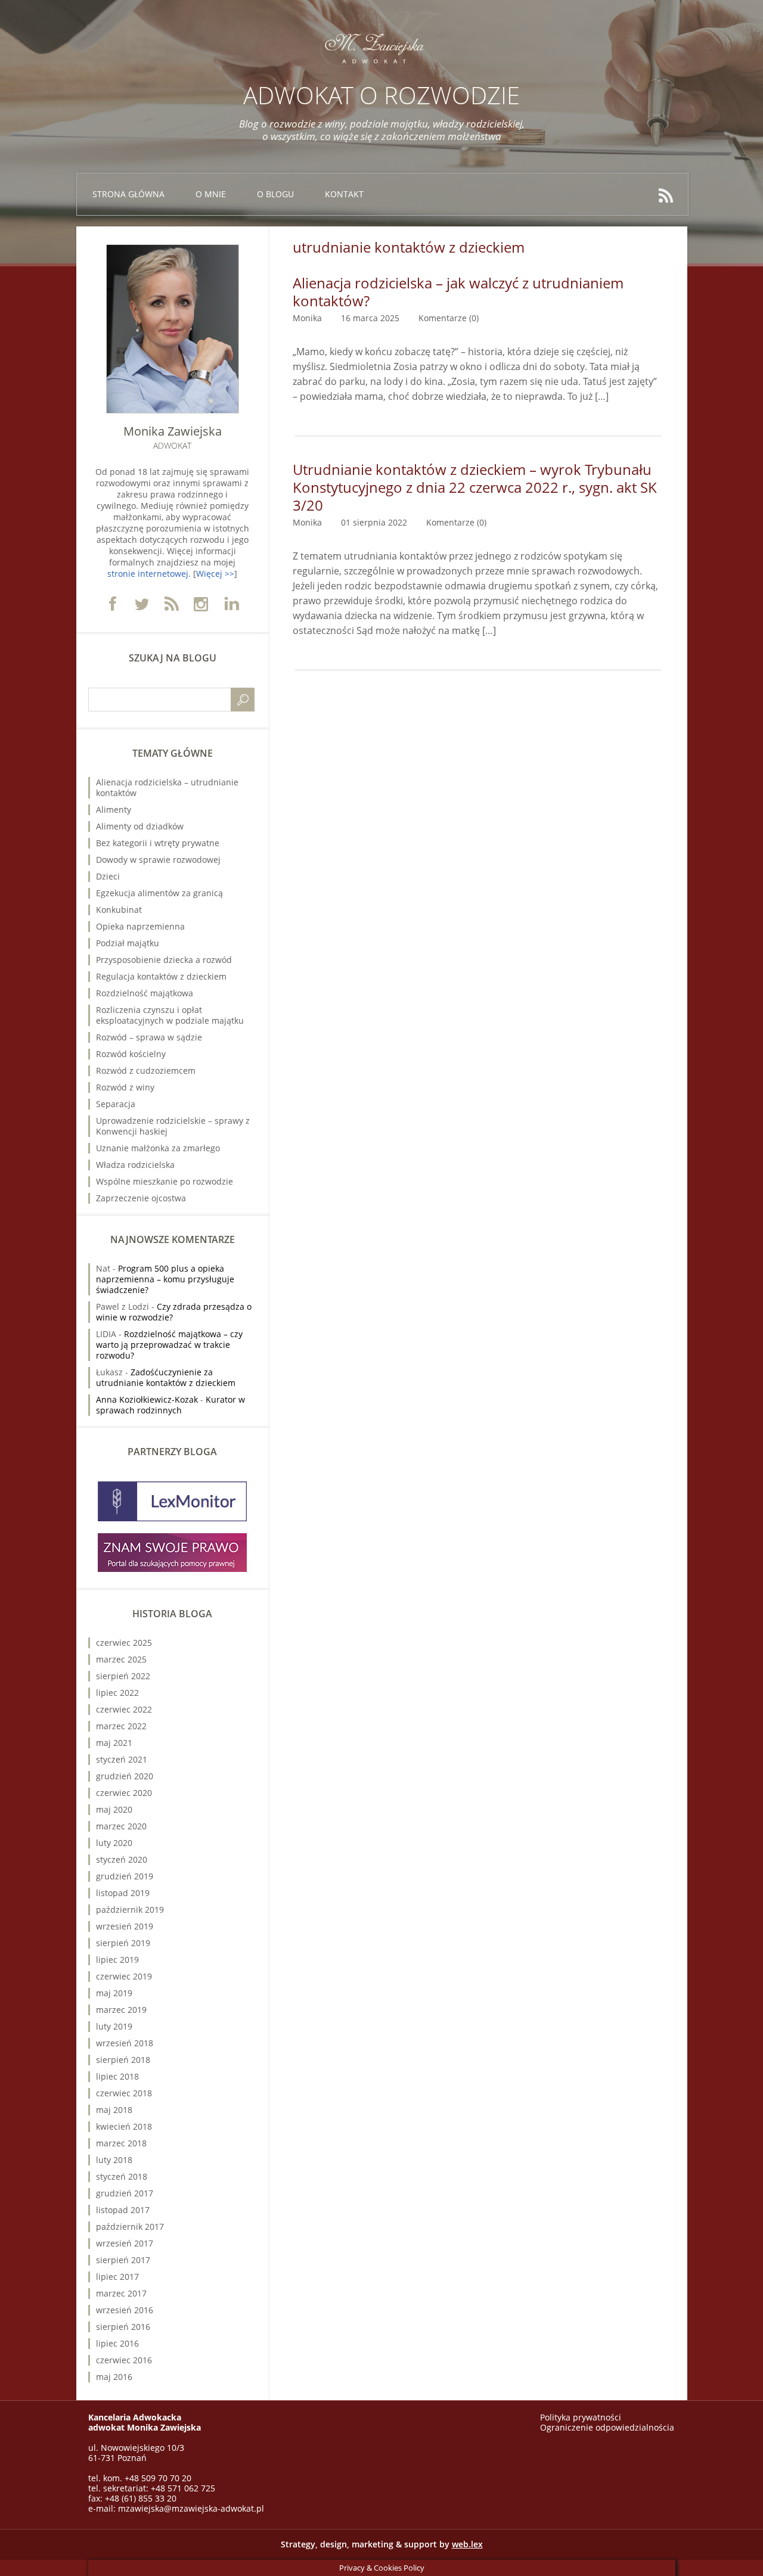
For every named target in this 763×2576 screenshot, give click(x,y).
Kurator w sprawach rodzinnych (170, 1405)
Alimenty (114, 810)
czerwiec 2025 (124, 1643)
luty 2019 (114, 2026)
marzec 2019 (121, 2010)
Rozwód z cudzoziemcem (146, 1071)
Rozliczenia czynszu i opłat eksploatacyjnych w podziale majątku (170, 1015)
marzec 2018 (121, 2143)
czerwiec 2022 (124, 1709)
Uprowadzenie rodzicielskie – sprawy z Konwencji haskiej (173, 1126)
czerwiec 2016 (124, 2360)
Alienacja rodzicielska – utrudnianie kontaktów (167, 787)
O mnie (211, 194)
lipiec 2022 (117, 1693)
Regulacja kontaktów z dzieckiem (161, 976)
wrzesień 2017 (125, 2243)
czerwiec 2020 (124, 1793)
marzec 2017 (121, 2293)
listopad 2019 (123, 1893)
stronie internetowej (148, 574)
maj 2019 (114, 1993)
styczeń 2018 (122, 2176)
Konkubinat (119, 910)
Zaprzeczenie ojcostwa (141, 1198)
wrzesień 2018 (125, 2043)
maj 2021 (114, 1743)
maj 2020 (114, 1809)
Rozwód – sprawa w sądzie (149, 1037)
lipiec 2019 (117, 1960)
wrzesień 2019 (125, 1926)
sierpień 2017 (123, 2260)
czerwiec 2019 (124, 1976)
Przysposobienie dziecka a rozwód (164, 960)
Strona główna (128, 194)
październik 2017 (130, 2227)
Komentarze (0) (449, 318)
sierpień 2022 (123, 1676)
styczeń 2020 (122, 1859)
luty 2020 (114, 1843)
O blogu (275, 194)
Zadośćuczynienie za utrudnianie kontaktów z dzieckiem (166, 1377)
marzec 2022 (121, 1726)
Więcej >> (215, 574)
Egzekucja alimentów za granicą (159, 893)
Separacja (116, 1104)
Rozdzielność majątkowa (145, 993)
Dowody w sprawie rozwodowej (158, 860)
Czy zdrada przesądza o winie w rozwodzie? (174, 1312)
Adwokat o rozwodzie (381, 95)
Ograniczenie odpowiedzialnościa (607, 2427)
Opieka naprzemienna (140, 926)
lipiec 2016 (117, 2343)
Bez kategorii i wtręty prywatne (158, 843)
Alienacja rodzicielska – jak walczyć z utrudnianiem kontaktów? (458, 292)
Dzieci (108, 876)
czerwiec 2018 (124, 2093)
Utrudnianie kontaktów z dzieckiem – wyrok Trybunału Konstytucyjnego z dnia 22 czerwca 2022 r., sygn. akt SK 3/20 (475, 487)
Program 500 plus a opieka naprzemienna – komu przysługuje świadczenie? (165, 1279)
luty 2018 (114, 2160)
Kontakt (344, 194)
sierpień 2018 (123, 2060)
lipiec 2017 (117, 2277)
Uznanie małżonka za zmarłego (158, 1148)
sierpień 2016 (123, 2327)
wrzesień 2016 (125, 2310)
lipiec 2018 (117, 2076)
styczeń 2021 (122, 1759)
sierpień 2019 (123, 1943)
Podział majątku (128, 943)
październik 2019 (130, 1910)
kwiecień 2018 (124, 2126)
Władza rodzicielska (135, 1165)
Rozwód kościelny (131, 1054)
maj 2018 (114, 2110)
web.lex (467, 2544)
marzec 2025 (121, 1659)
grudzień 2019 (125, 1876)
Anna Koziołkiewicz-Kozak (147, 1399)
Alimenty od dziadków (140, 826)
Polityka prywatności (581, 2417)
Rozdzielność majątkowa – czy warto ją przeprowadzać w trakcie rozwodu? (169, 1345)
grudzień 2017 (125, 2193)
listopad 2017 (123, 2210)
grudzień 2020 (125, 1776)
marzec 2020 (121, 1826)
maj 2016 (114, 2377)
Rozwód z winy (125, 1087)
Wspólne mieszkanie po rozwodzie (165, 1181)
